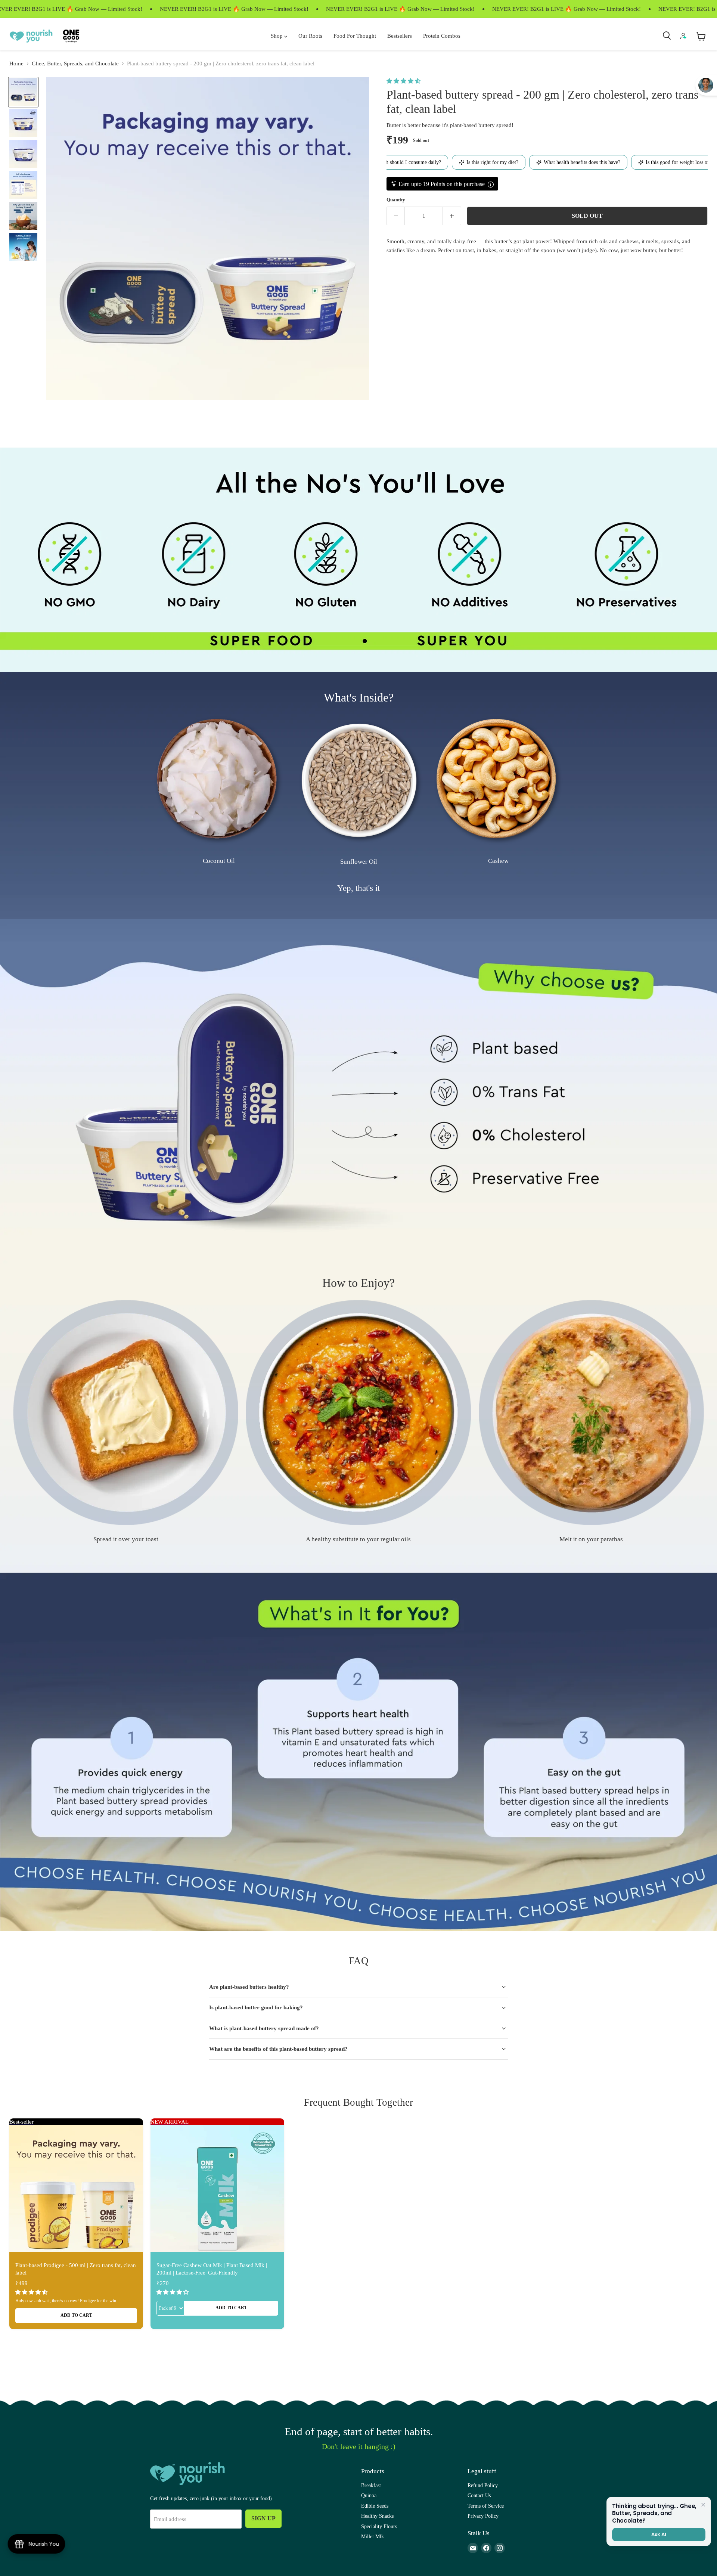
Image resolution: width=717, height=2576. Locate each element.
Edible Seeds (375, 2506)
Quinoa (369, 2495)
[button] (404, 81)
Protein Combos (442, 36)
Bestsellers (400, 36)
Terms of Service (486, 2506)
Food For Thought (355, 36)
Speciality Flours (379, 2526)
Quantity (396, 200)
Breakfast (371, 2485)
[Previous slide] (22, 795)
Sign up (263, 2518)
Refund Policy (483, 2485)
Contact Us (479, 2495)
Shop (277, 36)
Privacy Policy (483, 2516)
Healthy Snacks (377, 2516)
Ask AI (659, 2534)
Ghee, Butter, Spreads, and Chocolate (75, 64)
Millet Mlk (373, 2536)
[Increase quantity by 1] (452, 216)
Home (16, 64)
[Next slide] (695, 795)
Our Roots (310, 36)
